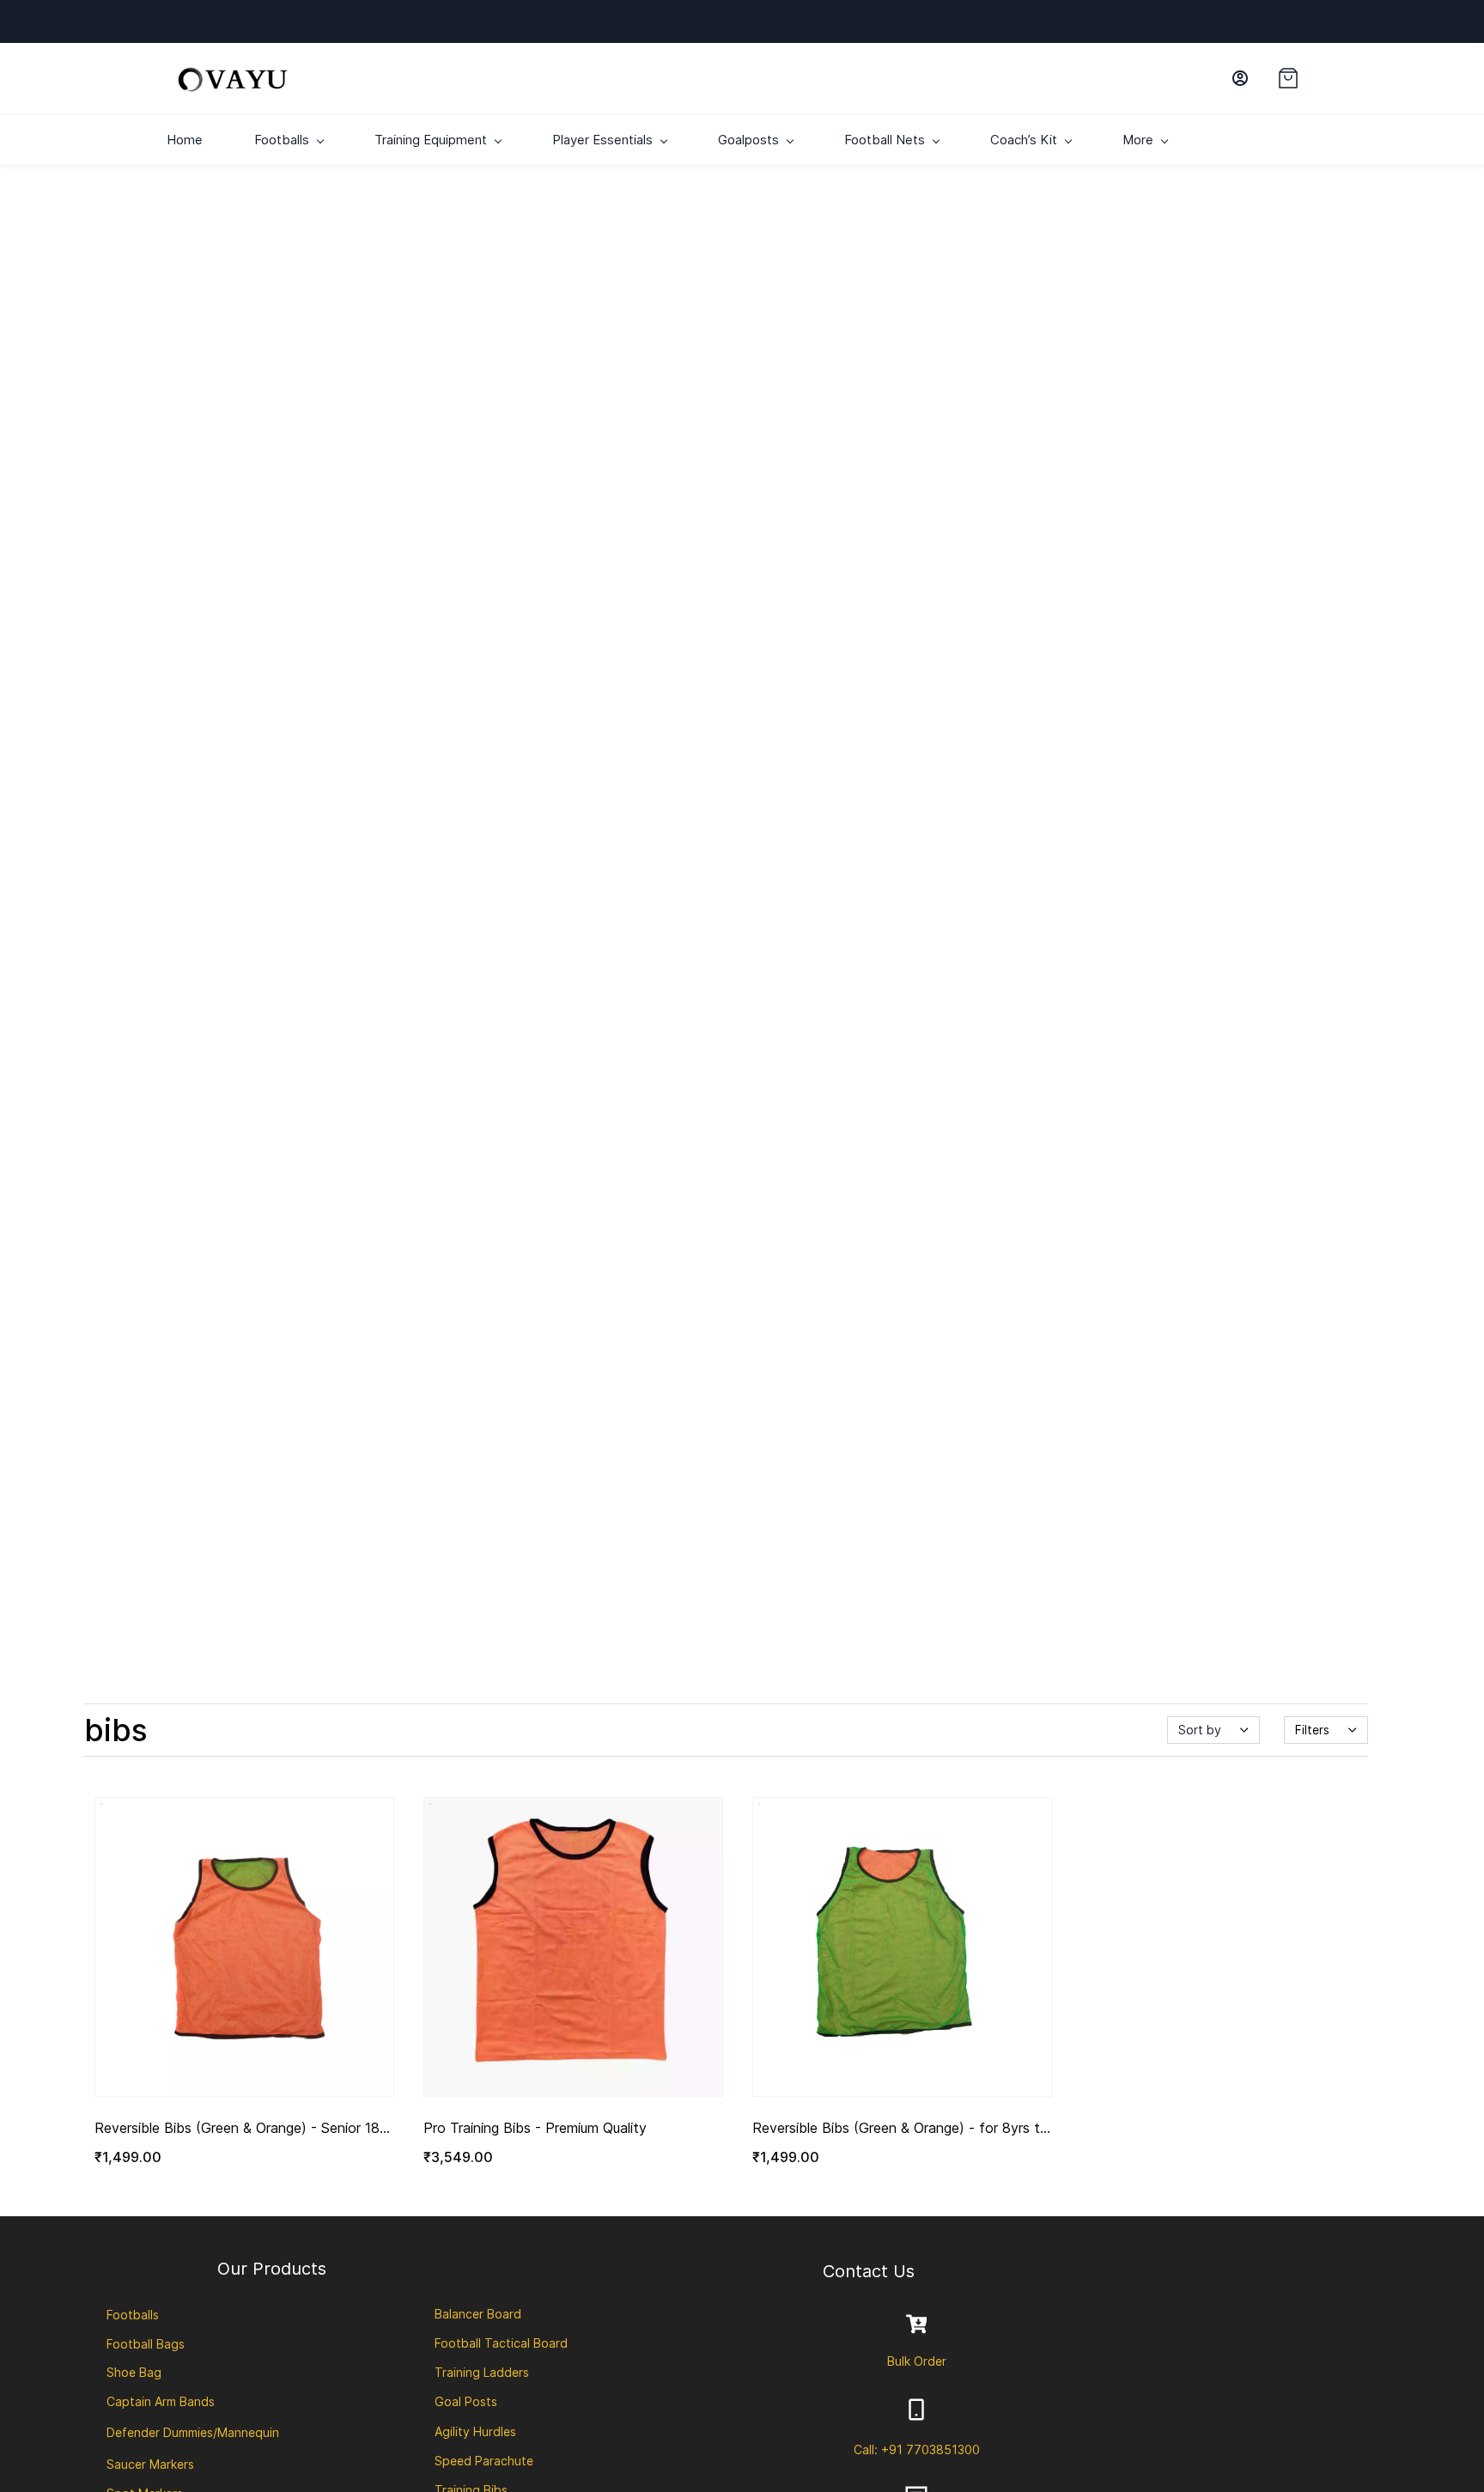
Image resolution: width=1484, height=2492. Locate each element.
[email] (1145, 21)
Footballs (133, 2315)
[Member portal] (1240, 78)
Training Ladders (482, 2372)
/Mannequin (246, 2432)
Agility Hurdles (475, 2431)
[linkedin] (1094, 21)
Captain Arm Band (158, 2401)
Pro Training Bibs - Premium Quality (535, 2128)
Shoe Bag (134, 2372)
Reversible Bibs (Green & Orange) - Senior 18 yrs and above (237, 2129)
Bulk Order (917, 2361)
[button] (1298, 78)
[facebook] (1068, 21)
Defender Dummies (160, 2432)
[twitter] (1119, 21)
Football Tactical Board (501, 2343)
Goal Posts (466, 2401)
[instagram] (1042, 21)
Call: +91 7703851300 (917, 2449)
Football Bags (146, 2344)
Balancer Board (478, 2314)
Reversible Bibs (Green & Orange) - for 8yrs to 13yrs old (900, 2129)
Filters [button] (1312, 1730)
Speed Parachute (484, 2461)
